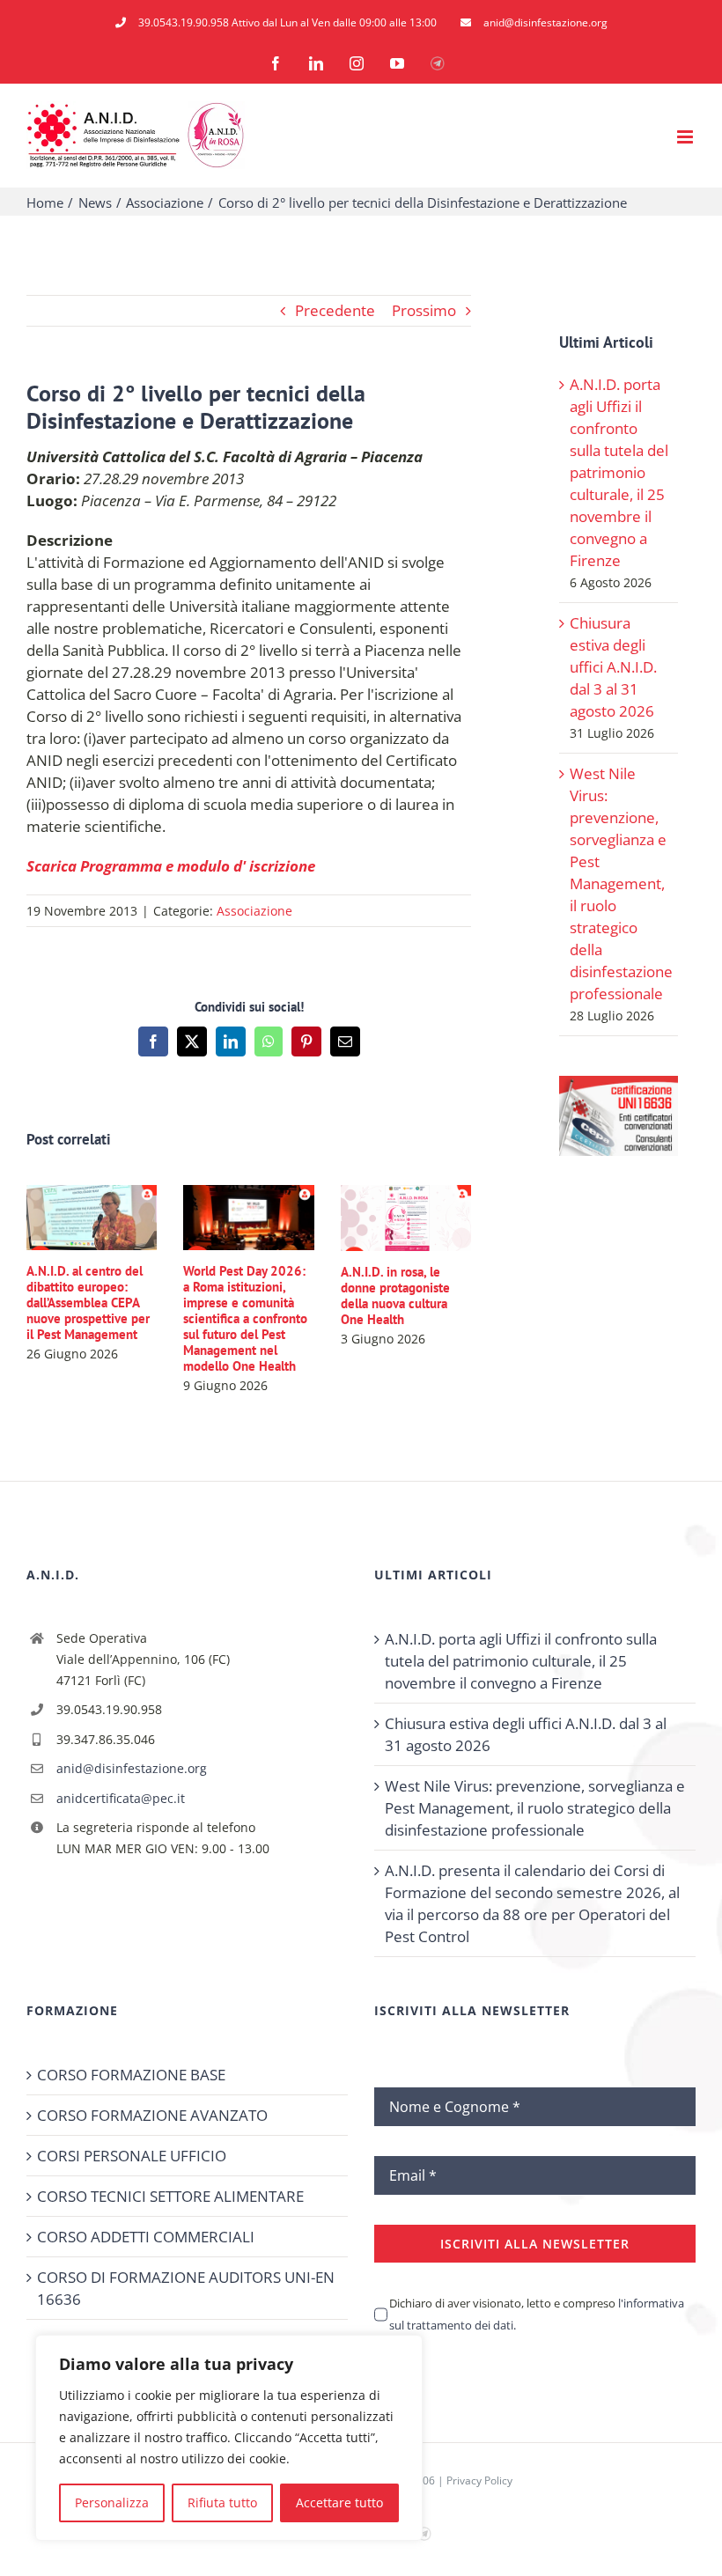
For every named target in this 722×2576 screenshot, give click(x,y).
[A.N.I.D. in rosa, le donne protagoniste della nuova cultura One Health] (406, 1195)
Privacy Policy (479, 2480)
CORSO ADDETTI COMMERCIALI (146, 2237)
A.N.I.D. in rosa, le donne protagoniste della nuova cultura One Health (395, 1295)
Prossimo (424, 310)
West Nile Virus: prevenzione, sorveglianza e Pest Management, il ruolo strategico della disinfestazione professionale (621, 883)
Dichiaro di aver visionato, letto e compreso (537, 2314)
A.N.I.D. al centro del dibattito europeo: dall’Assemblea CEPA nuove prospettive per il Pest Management (88, 1303)
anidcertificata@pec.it (121, 1798)
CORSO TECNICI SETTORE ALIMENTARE (170, 2196)
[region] (229, 2438)
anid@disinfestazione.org (132, 1768)
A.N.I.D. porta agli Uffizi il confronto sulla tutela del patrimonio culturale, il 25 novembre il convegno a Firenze (619, 472)
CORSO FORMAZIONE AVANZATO (152, 2115)
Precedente (335, 310)
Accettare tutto (339, 2502)
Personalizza (112, 2502)
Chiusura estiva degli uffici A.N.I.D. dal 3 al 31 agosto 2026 (613, 667)
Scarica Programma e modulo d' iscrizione (171, 866)
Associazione (254, 911)
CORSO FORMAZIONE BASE (131, 2075)
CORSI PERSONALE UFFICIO (132, 2156)
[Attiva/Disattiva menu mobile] (686, 137)
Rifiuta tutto (222, 2502)
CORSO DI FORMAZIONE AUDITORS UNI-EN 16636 (186, 2288)
